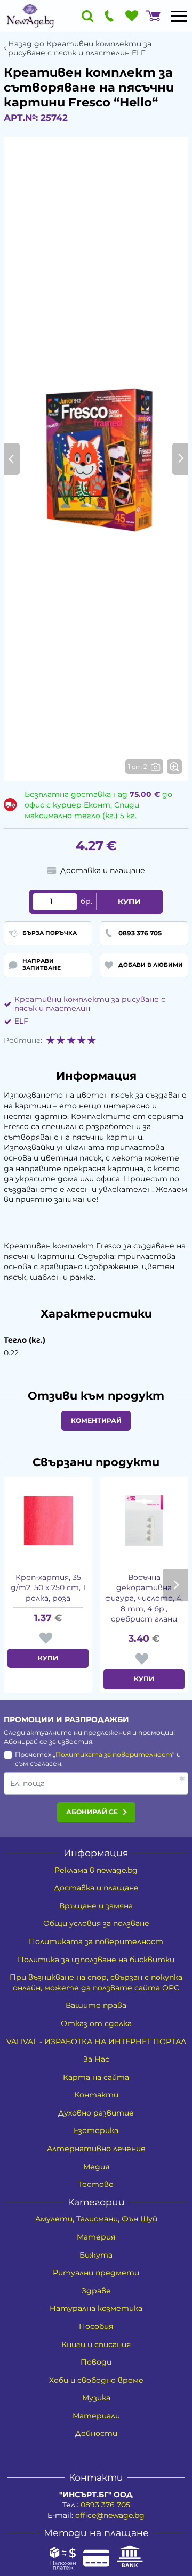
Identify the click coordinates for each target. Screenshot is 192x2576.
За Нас (96, 2059)
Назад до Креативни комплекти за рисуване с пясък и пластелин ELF (80, 48)
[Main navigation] (179, 16)
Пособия (96, 2326)
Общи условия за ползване (96, 1923)
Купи (129, 902)
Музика (96, 2398)
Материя (96, 2237)
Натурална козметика (96, 2308)
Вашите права (96, 2005)
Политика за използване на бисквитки (96, 1960)
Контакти (96, 2095)
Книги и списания (96, 2344)
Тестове (96, 2184)
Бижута (96, 2255)
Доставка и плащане (96, 1888)
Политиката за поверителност (114, 1754)
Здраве (96, 2291)
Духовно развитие (96, 2113)
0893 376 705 (105, 2505)
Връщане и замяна (96, 1906)
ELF (21, 1021)
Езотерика (96, 2130)
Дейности (96, 2433)
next (175, 1585)
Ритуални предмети (96, 2273)
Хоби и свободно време (96, 2380)
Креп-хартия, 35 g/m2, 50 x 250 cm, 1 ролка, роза (48, 1588)
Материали (96, 2416)
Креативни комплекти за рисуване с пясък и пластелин (90, 1004)
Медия (96, 2167)
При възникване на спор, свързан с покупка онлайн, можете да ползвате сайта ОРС (96, 1982)
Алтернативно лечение (96, 2149)
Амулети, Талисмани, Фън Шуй (96, 2219)
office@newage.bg (110, 2515)
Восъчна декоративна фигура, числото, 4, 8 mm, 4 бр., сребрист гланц (144, 1598)
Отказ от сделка (96, 2023)
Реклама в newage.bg (96, 1870)
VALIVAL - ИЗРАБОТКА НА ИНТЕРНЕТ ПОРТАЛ (96, 2042)
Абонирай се (92, 1812)
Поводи (96, 2362)
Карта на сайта (96, 2077)
